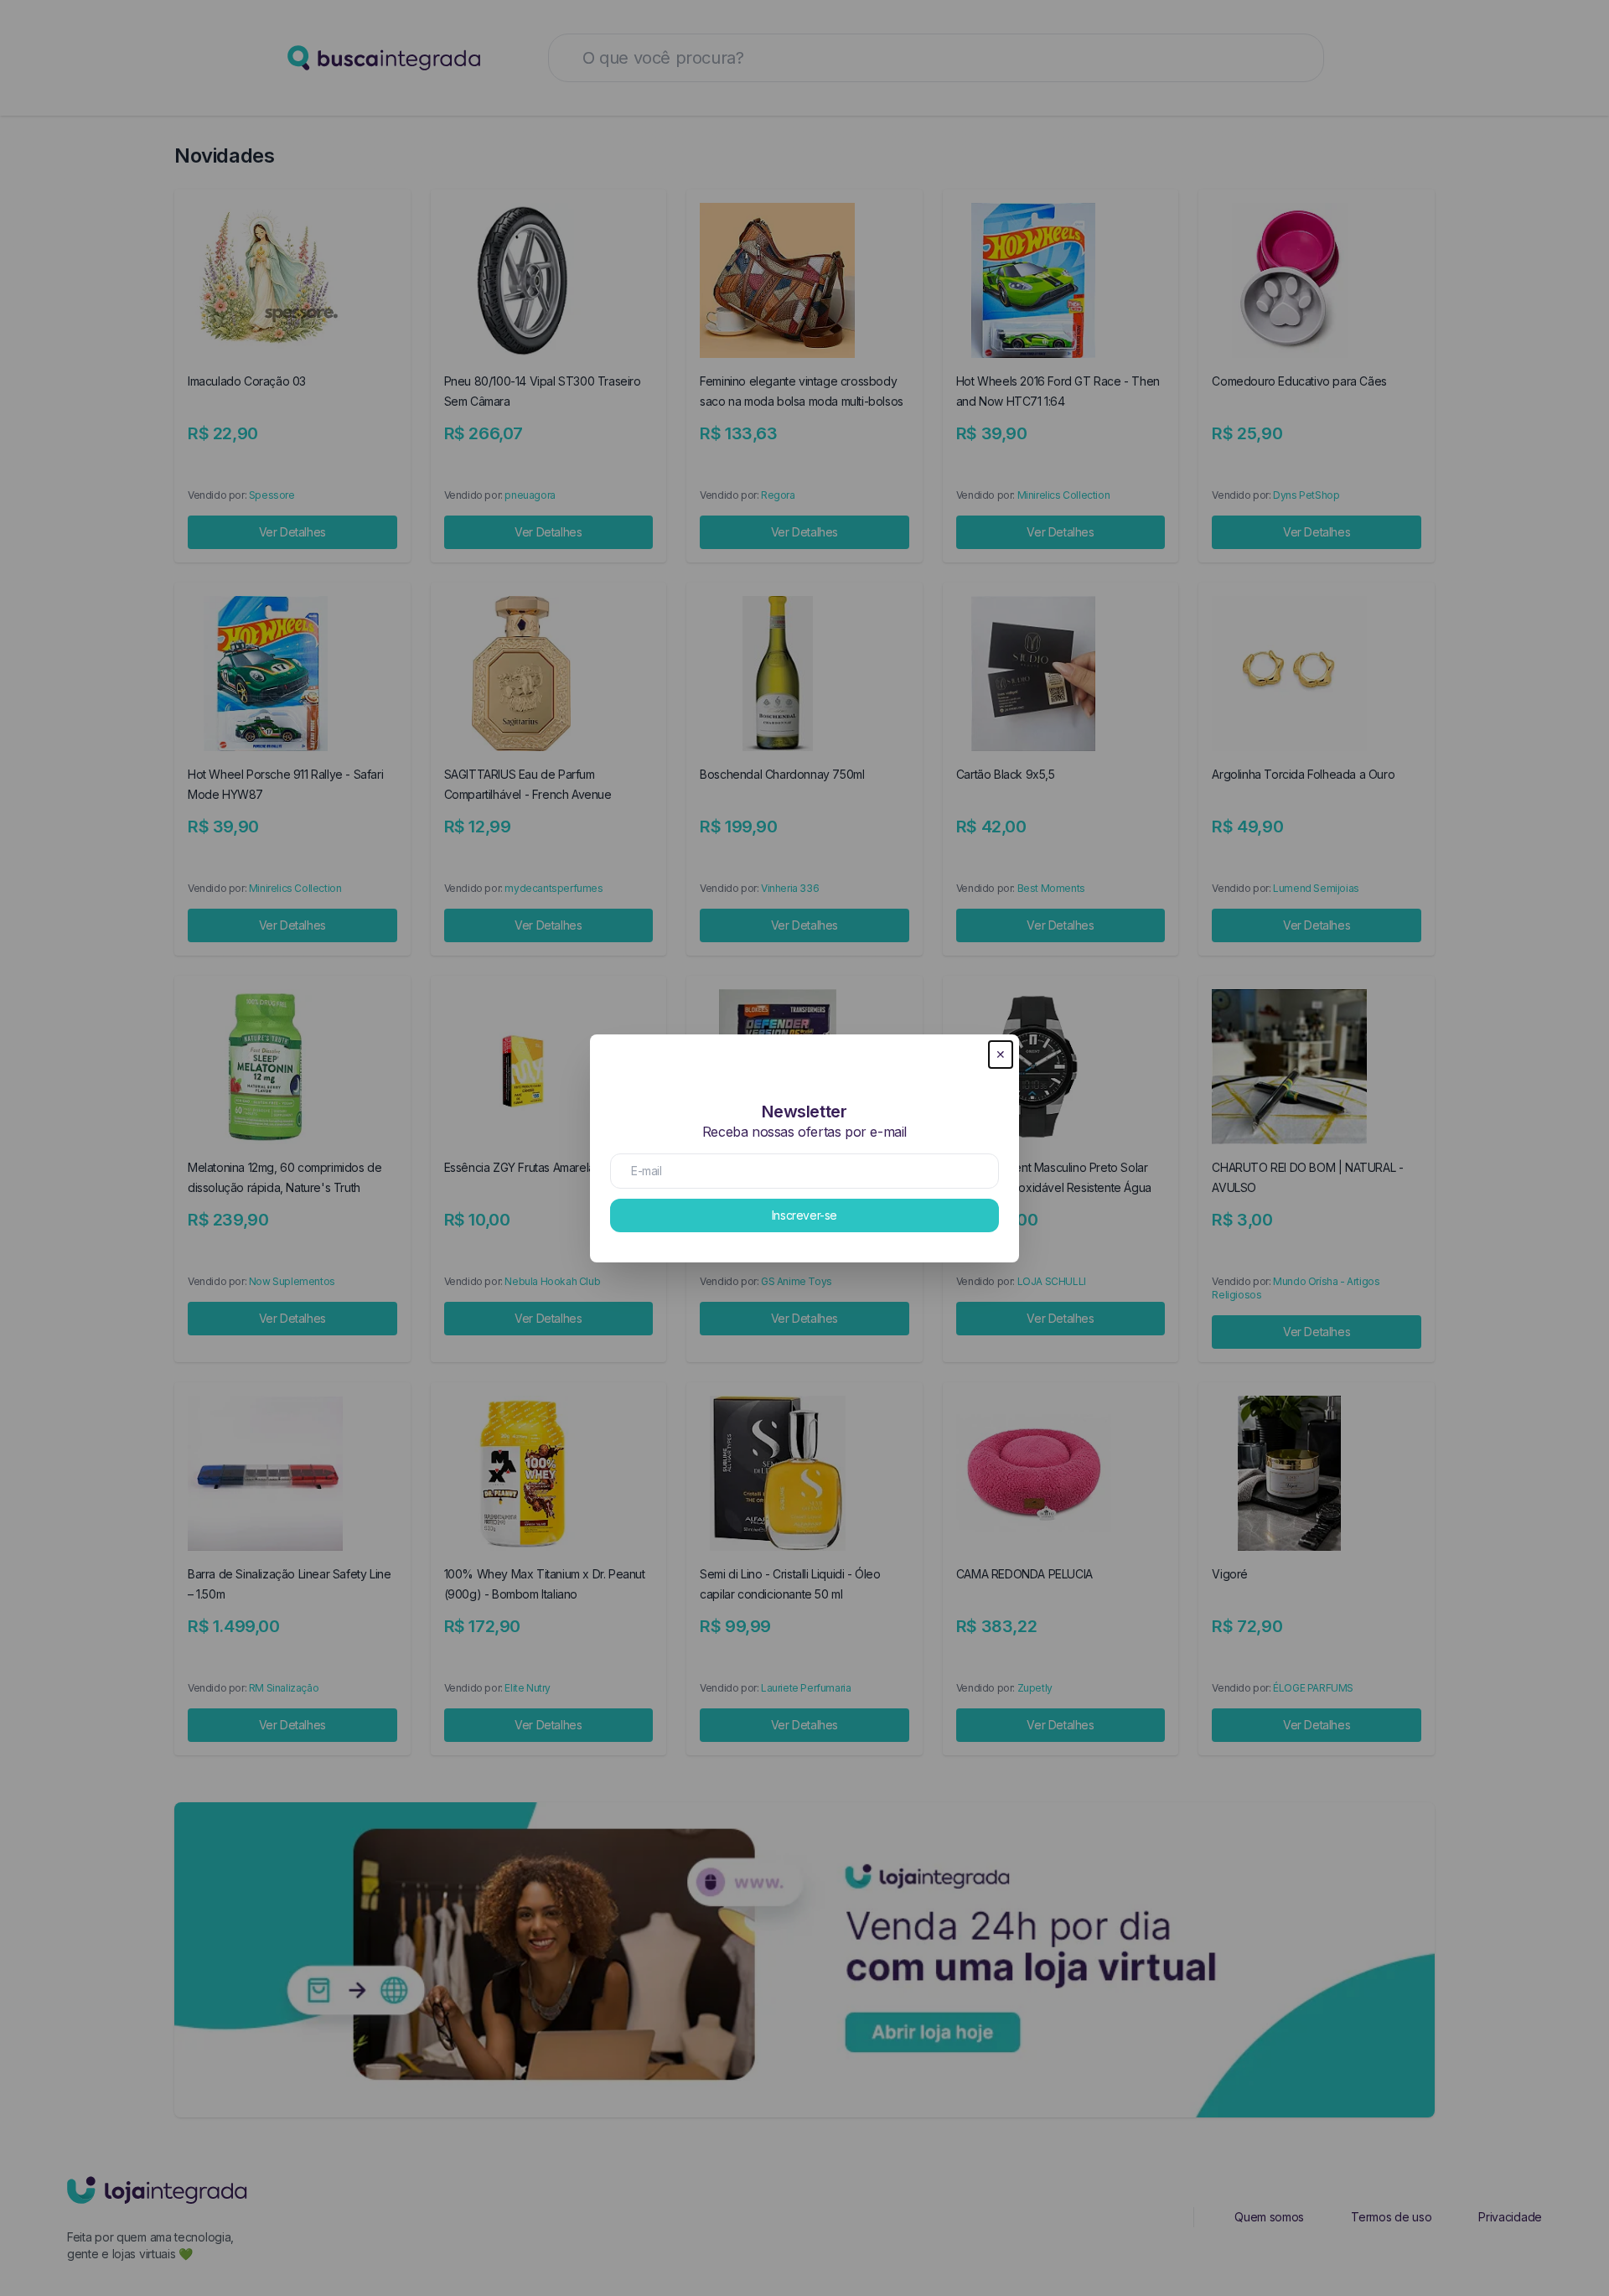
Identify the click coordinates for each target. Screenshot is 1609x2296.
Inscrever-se (804, 1215)
